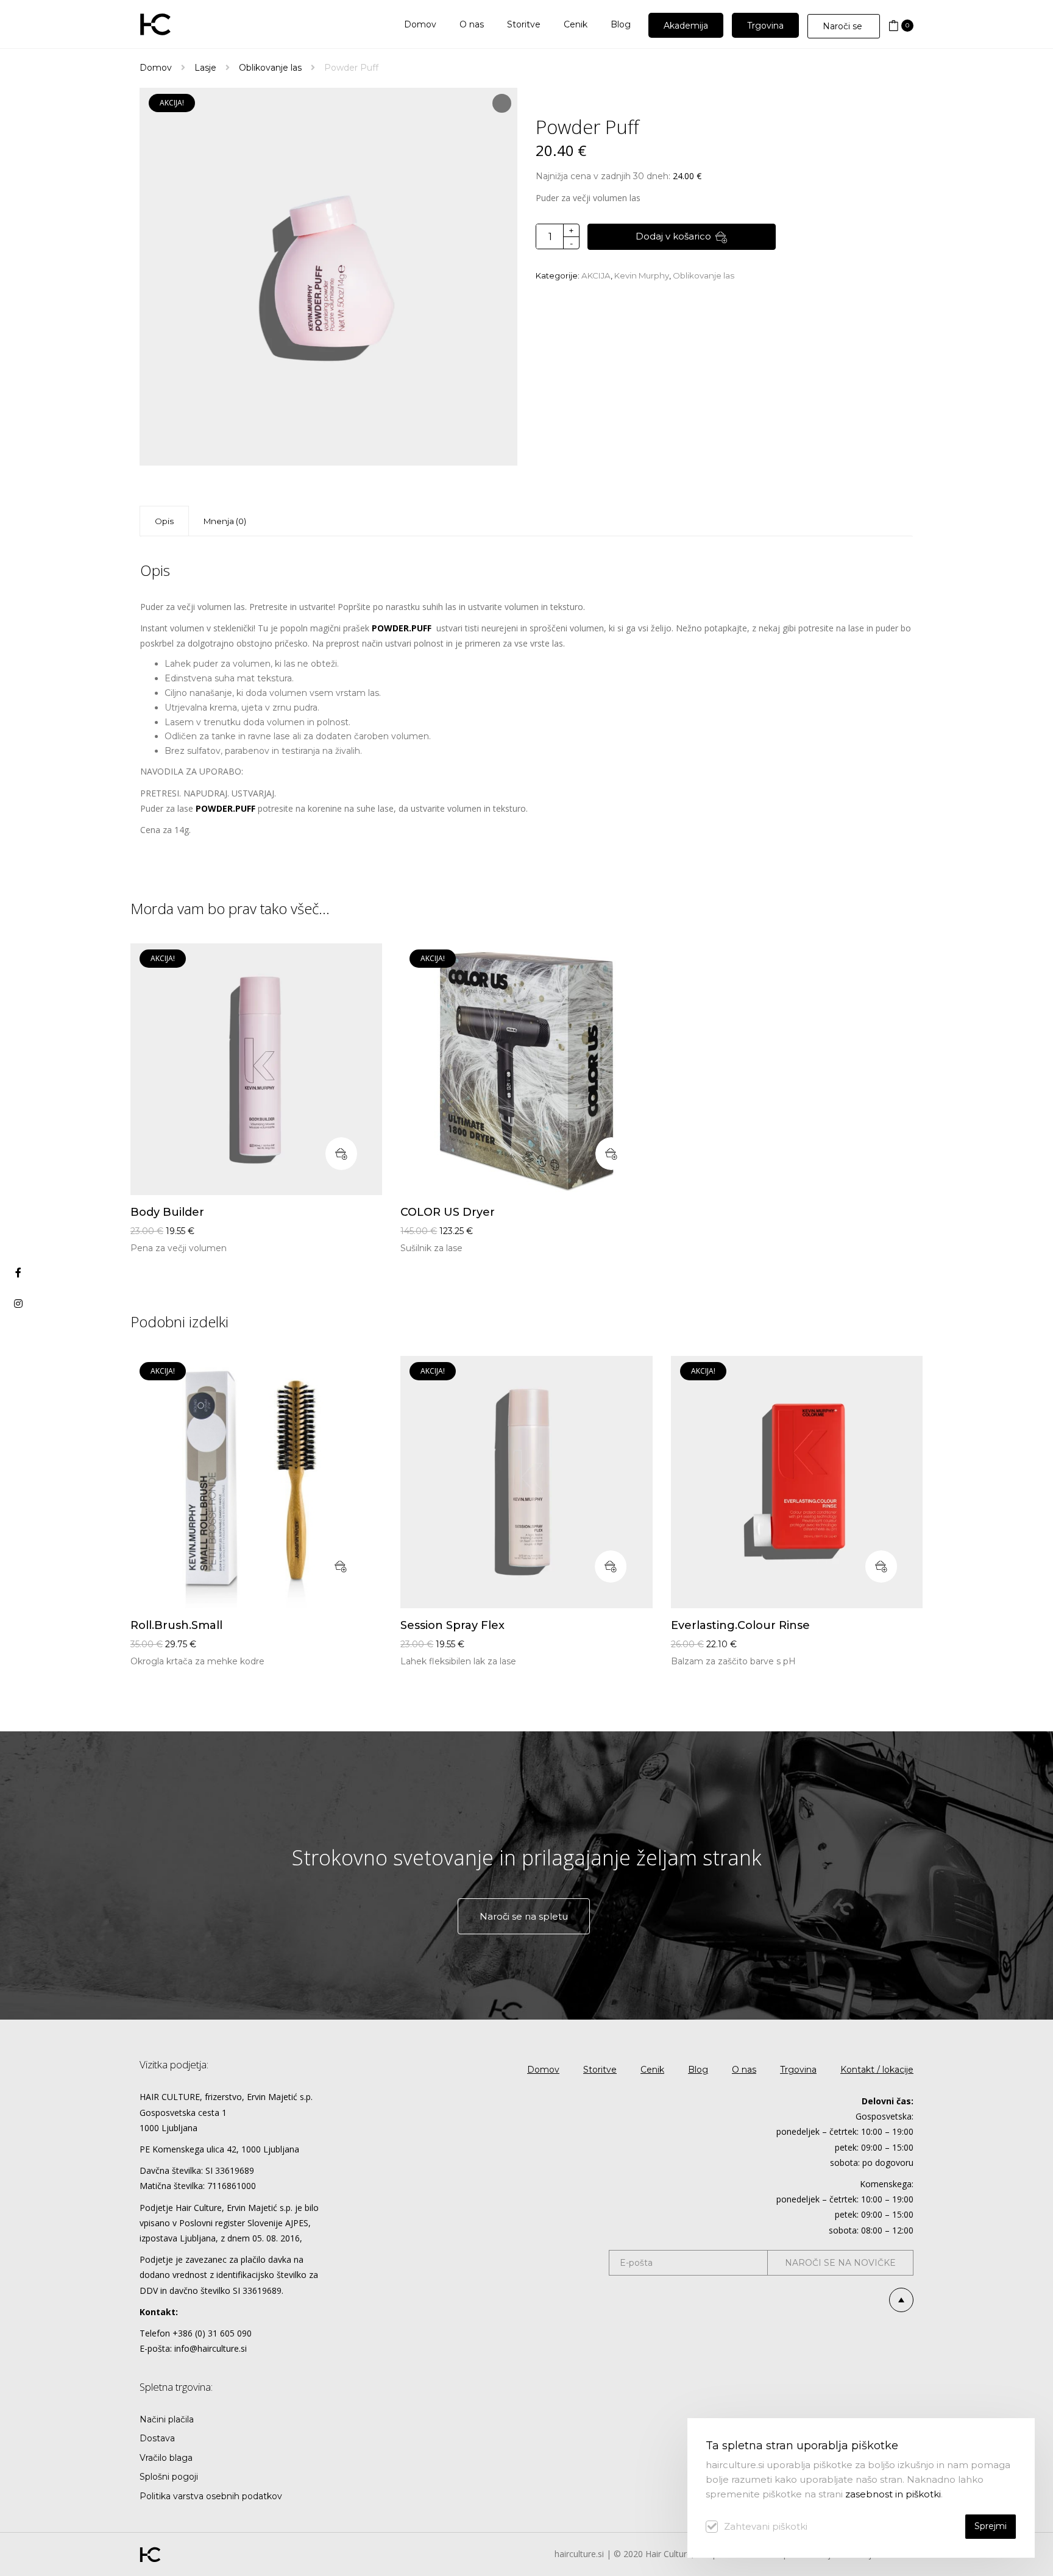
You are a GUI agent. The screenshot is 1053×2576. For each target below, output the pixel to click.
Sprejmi (991, 2526)
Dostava (157, 2438)
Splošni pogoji (169, 2477)
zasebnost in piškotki (893, 2494)
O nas (744, 2070)
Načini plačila (167, 2419)
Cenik (652, 2070)
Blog (698, 2070)
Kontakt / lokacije (877, 2070)
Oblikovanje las (270, 68)
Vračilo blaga (166, 2458)
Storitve (600, 2070)
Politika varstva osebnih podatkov (211, 2496)
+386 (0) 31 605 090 (212, 2333)
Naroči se (844, 26)
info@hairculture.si (211, 2348)
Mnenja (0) (225, 521)
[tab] (225, 521)
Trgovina (798, 2070)
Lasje (205, 68)
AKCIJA (596, 275)
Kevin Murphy (642, 275)
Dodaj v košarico (673, 236)
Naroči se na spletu (524, 1916)
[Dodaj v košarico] (341, 1154)
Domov (156, 68)
